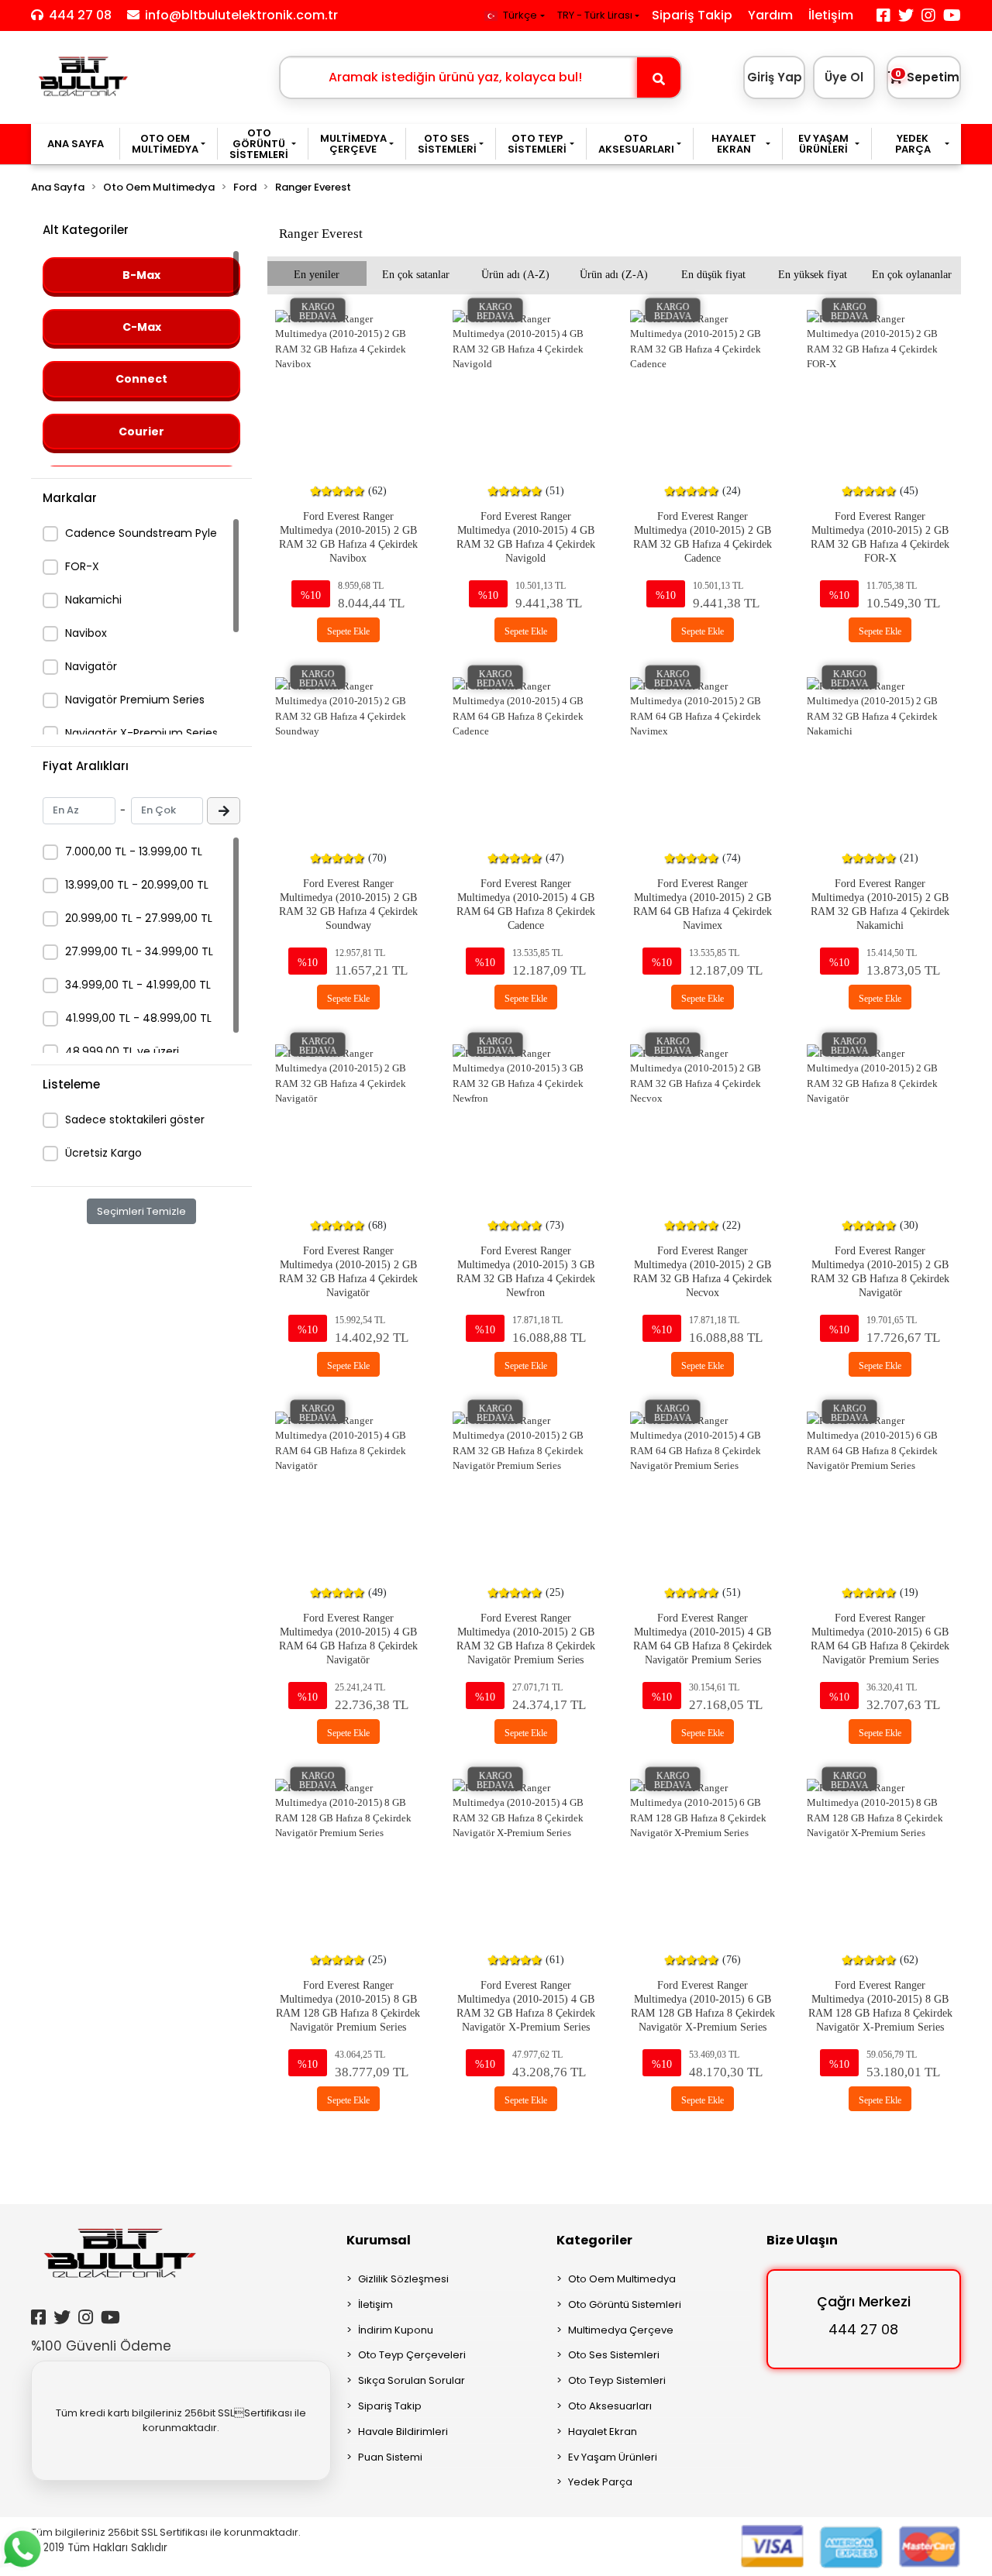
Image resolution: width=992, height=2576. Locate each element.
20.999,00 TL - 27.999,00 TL (139, 918)
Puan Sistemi (390, 2457)
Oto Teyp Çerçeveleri (412, 2355)
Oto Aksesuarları (610, 2406)
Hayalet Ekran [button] (734, 144)
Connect (141, 379)
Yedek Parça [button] (913, 144)
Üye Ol (844, 77)
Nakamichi (93, 600)
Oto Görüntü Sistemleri (625, 2304)
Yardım (770, 15)
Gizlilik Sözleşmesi (403, 2279)
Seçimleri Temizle (141, 1211)
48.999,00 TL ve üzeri (122, 1051)
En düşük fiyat (713, 273)
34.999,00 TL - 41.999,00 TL (138, 985)
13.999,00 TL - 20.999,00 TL (137, 885)
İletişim (831, 15)
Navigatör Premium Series (135, 700)
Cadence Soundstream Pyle (141, 533)
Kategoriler (594, 2240)
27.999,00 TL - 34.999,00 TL (139, 951)
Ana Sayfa (76, 144)
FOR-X (82, 566)
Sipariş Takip (692, 15)
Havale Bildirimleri (403, 2432)
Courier (141, 432)
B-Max (141, 275)
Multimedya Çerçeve (621, 2330)
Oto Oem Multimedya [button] (165, 144)
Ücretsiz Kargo (103, 1153)
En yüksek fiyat (813, 273)
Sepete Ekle (348, 630)
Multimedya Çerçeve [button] (353, 144)
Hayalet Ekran (603, 2432)
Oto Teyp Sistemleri (617, 2380)
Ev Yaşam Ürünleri (613, 2457)
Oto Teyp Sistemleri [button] (537, 144)
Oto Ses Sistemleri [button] (447, 144)
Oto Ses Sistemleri (614, 2355)
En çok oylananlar (912, 273)
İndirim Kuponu (396, 2330)
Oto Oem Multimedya (622, 2279)
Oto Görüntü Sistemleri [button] (259, 144)
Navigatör (91, 666)
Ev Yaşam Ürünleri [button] (823, 144)
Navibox (86, 633)
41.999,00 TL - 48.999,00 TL (138, 1018)
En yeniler (317, 273)
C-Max (142, 327)
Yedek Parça (600, 2482)
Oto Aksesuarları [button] (636, 144)
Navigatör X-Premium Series (141, 733)
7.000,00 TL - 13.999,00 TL (134, 851)
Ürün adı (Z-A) (614, 273)
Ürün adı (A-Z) (515, 273)
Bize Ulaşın (802, 2240)
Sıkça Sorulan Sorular (412, 2380)
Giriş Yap (775, 77)
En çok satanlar (416, 273)
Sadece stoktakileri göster (135, 1119)
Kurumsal (379, 2240)
